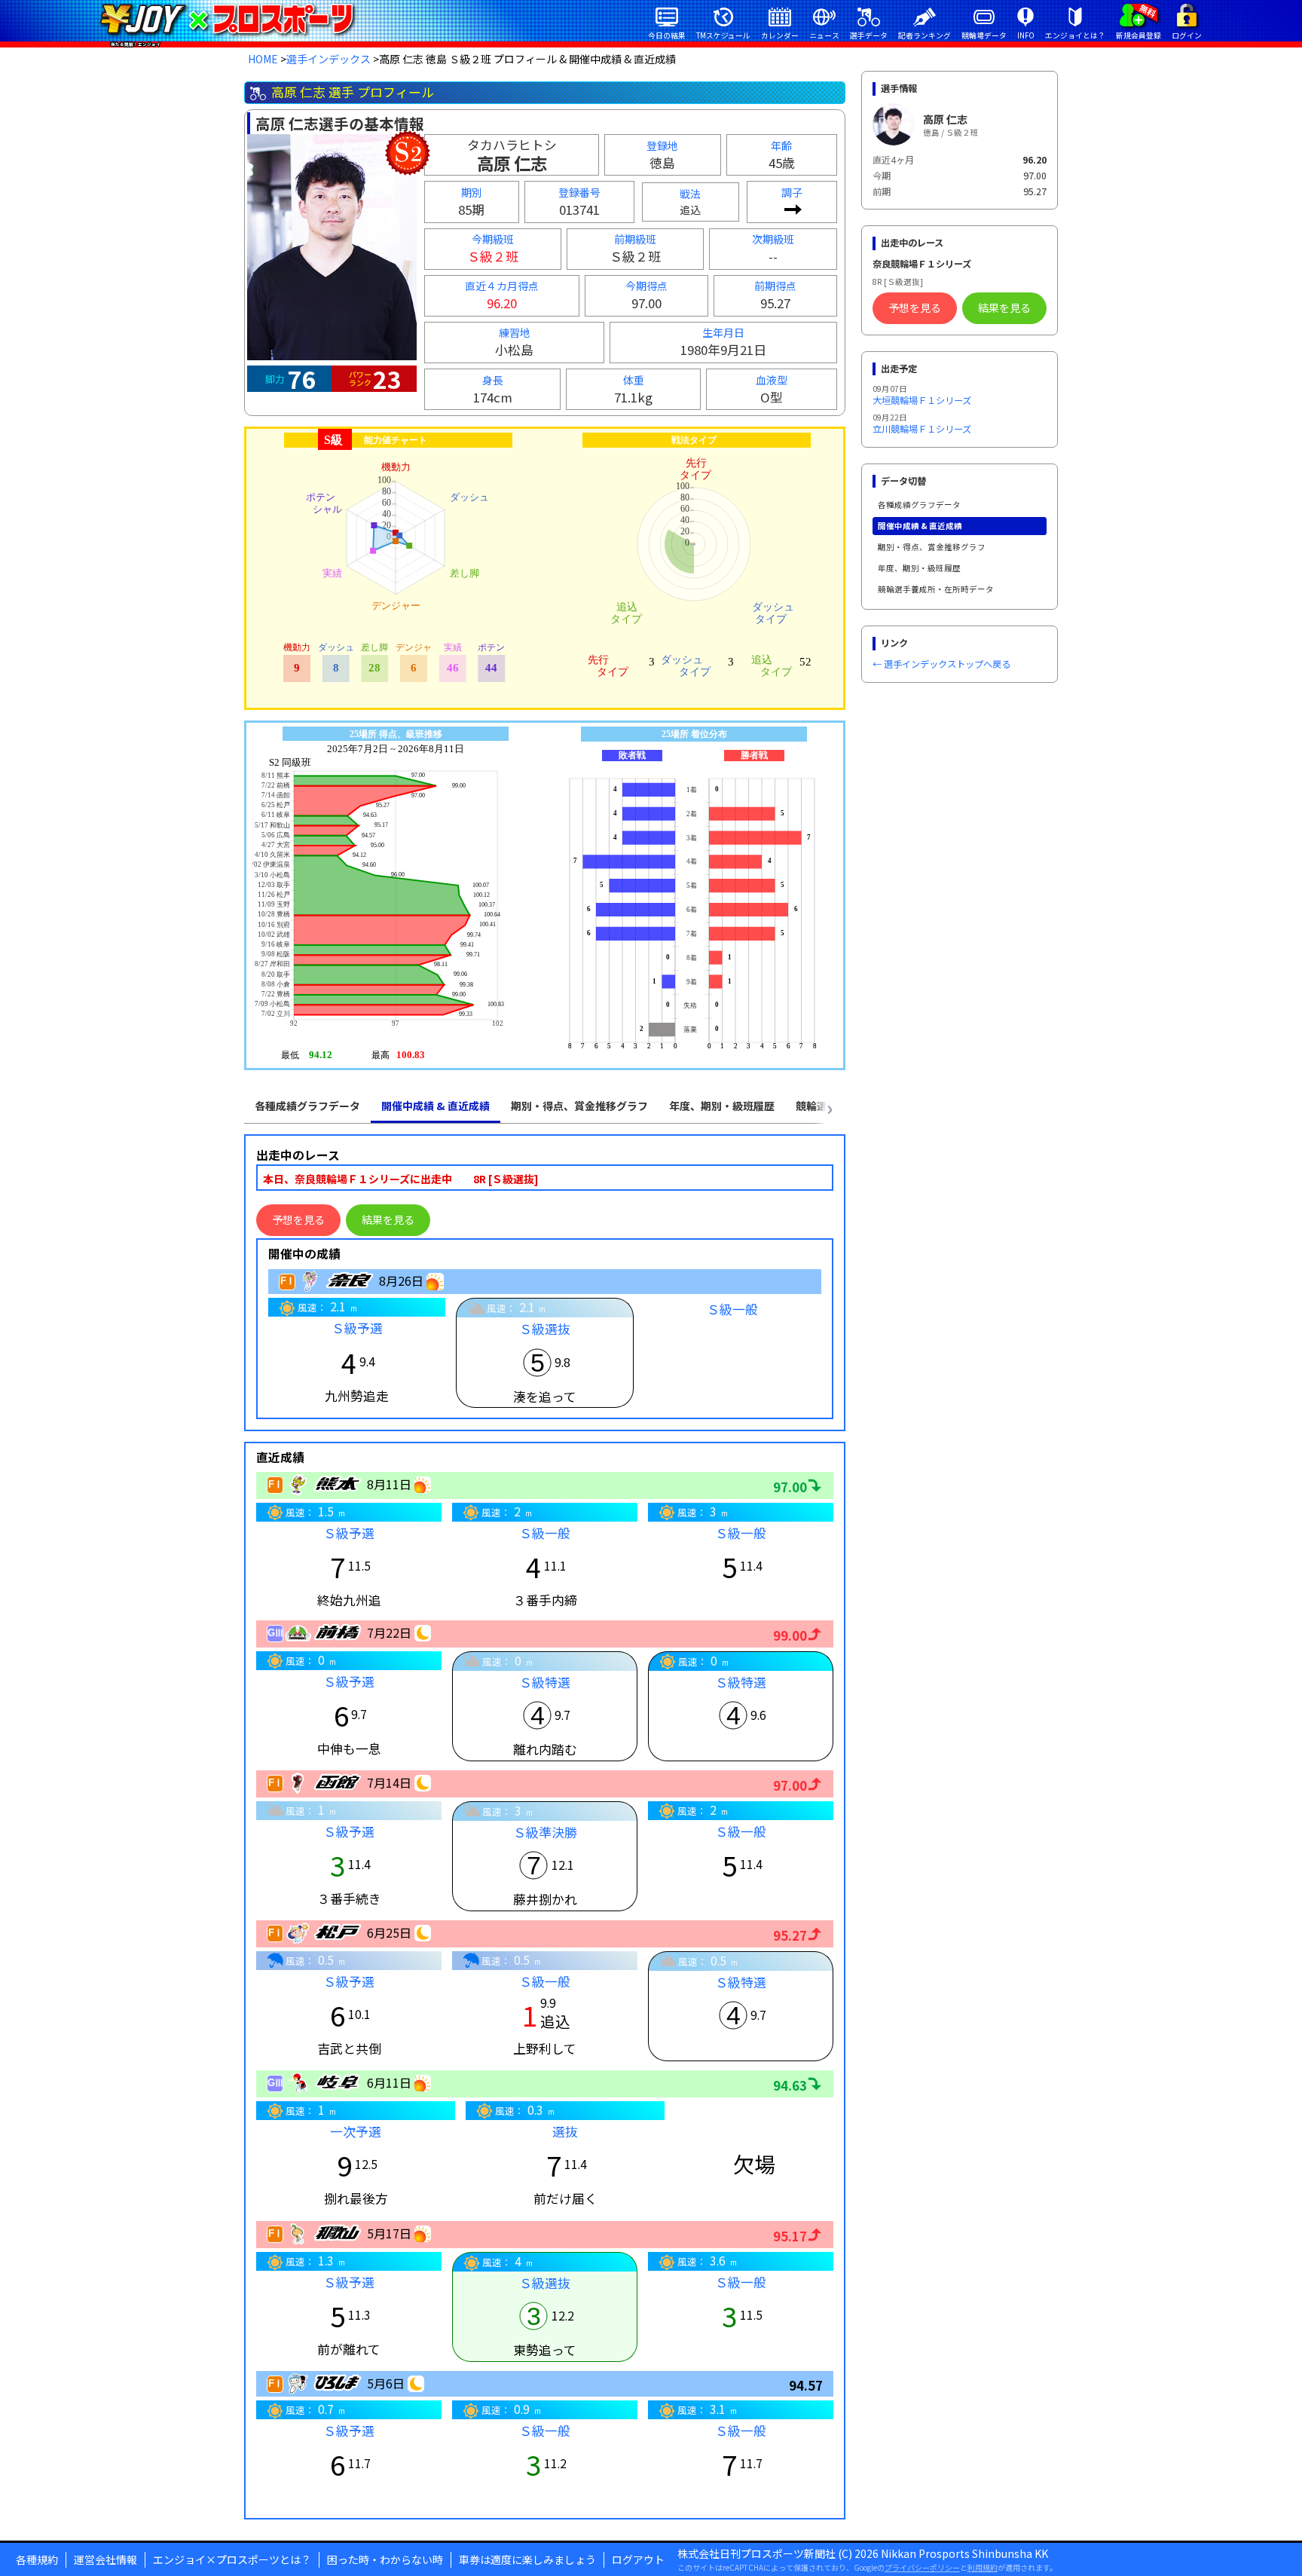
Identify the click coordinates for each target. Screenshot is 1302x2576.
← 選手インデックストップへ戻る (941, 664)
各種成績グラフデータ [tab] (307, 1106)
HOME (263, 59)
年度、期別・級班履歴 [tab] (722, 1106)
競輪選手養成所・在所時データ (936, 589)
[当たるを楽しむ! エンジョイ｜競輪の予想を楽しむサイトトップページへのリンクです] (226, 19)
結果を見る (388, 1219)
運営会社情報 (105, 2559)
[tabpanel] (545, 1827)
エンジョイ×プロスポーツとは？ (232, 2559)
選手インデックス (329, 59)
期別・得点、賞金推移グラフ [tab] (579, 1106)
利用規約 (983, 2567)
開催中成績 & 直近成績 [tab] (436, 1106)
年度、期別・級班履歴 (919, 568)
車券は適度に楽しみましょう (527, 2559)
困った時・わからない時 (385, 2559)
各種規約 (37, 2559)
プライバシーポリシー (922, 2567)
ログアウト (638, 2559)
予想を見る (298, 1219)
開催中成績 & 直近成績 (920, 526)
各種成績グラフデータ (919, 505)
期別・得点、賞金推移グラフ (932, 547)
